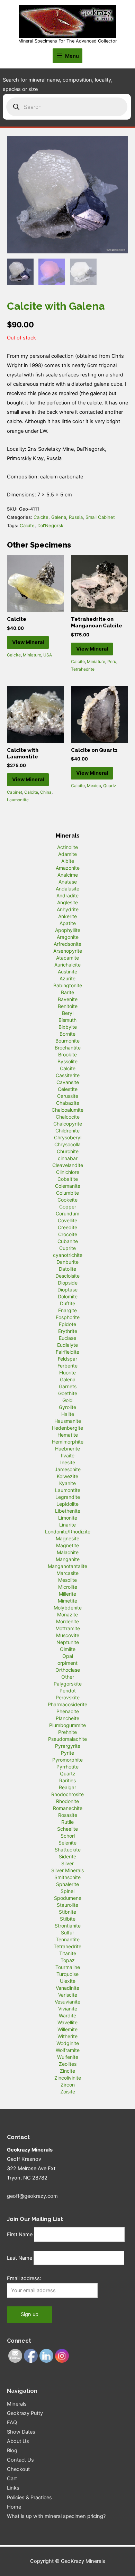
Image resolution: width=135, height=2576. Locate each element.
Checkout (18, 2469)
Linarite (67, 1525)
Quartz (110, 786)
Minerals (17, 2404)
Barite (67, 992)
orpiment (67, 1663)
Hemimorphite (68, 1442)
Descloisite (67, 1276)
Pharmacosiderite (67, 1704)
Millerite (67, 1594)
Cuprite (67, 1248)
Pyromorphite (67, 1760)
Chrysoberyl (68, 1137)
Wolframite (68, 2050)
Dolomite (68, 1296)
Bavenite (68, 999)
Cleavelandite (68, 1165)
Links (13, 2488)
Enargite (67, 1310)
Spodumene (68, 1898)
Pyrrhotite (67, 1767)
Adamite (67, 854)
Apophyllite (68, 930)
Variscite (68, 1995)
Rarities (67, 1780)
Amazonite (68, 868)
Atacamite (67, 958)
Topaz (68, 1960)
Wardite (67, 2015)
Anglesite (67, 902)
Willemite (67, 2029)
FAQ (12, 2423)
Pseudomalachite (67, 1739)
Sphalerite (67, 1884)
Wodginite (68, 2043)
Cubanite (68, 1241)
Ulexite (68, 1981)
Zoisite (68, 2092)
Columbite (67, 1193)
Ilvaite (68, 1455)
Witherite (67, 2036)
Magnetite (67, 1545)
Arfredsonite (67, 944)
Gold (67, 1400)
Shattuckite (68, 1850)
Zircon (68, 2085)
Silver (67, 1863)
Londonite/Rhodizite (68, 1532)
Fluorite (67, 1373)
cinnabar (68, 1158)
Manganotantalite (67, 1566)
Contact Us (20, 2460)
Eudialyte (67, 1345)
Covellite (67, 1220)
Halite (68, 1414)
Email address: (24, 2278)
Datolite (67, 1269)
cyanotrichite (68, 1255)
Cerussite (68, 1096)
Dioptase (67, 1290)
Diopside (68, 1283)
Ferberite (67, 1366)
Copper (68, 1207)
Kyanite (67, 1483)
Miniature (32, 655)
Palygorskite (68, 1684)
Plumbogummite (67, 1725)
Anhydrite (68, 909)
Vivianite (68, 2009)
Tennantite (68, 1939)
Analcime (68, 875)
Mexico (94, 786)
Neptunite (68, 1642)
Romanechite (68, 1808)
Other (68, 1677)
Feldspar (67, 1359)
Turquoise (67, 1974)
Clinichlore (68, 1172)
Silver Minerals (67, 1870)
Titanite (68, 1953)
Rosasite (68, 1815)
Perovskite (68, 1697)
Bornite (67, 1034)
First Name (20, 2234)
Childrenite (67, 1131)
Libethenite (68, 1511)
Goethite (68, 1393)
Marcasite (67, 1573)
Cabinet (15, 792)
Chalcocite (68, 1117)
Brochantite (68, 1048)
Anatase (68, 882)
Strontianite (68, 1926)
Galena (59, 517)
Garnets (68, 1386)
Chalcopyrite (68, 1124)
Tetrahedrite (83, 669)
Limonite (68, 1518)
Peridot (68, 1691)
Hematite (68, 1435)
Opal (68, 1656)
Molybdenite (68, 1608)
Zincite (67, 2071)
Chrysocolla (67, 1144)
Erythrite (68, 1331)
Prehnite (67, 1732)
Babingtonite (68, 985)
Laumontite (18, 800)
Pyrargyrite (68, 1746)
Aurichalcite (67, 965)
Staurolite (67, 1905)
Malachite (68, 1552)
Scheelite (67, 1829)
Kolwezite (67, 1476)
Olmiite (68, 1649)
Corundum (67, 1214)
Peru (112, 661)
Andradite (67, 895)
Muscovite (68, 1635)
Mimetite (67, 1601)
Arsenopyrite (68, 951)
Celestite (68, 1089)
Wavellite (67, 2022)
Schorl (68, 1836)
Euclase (67, 1338)
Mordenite (67, 1621)
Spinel (67, 1891)
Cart (12, 2479)
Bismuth (67, 1020)
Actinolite (67, 847)
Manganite (68, 1559)
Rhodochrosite (67, 1794)
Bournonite (67, 1041)
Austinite (67, 972)
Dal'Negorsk (50, 525)
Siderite (67, 1856)
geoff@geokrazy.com (32, 2196)
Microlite (68, 1587)
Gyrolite (67, 1407)
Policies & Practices (29, 2498)
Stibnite (67, 1912)
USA (48, 655)
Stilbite (68, 1919)
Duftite (67, 1303)
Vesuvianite (67, 2002)
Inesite (68, 1462)
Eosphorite (68, 1317)
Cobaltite (68, 1179)
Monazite (67, 1614)
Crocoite (68, 1234)
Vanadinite (67, 1988)
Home (14, 2507)
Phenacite (68, 1711)
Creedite (67, 1227)
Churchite (68, 1151)
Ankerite (67, 916)
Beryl (68, 1013)
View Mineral (28, 642)
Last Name (20, 2258)
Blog (12, 2451)
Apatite (68, 923)
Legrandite (68, 1497)
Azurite (67, 978)
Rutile (67, 1822)
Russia (76, 517)
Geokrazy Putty (25, 2413)
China (46, 792)
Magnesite (67, 1538)
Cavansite (68, 1082)
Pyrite (67, 1753)
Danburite (67, 1262)
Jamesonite (68, 1469)
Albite (68, 861)
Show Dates (21, 2432)
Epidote (67, 1324)
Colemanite (68, 1186)
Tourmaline (68, 1967)
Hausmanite (68, 1421)
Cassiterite (68, 1075)
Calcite (41, 517)
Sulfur (67, 1933)
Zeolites (68, 2064)
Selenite (67, 1843)
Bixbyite (68, 1027)
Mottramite (68, 1628)
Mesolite (67, 1580)
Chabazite (68, 1103)
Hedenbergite (67, 1428)
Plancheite (67, 1718)
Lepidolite (67, 1504)
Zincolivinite (68, 2078)
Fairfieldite (67, 1352)
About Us (18, 2441)
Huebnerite (67, 1449)
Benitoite (68, 1006)
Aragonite (68, 937)
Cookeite (67, 1200)
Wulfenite (68, 2057)
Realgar (67, 1787)
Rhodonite (67, 1801)
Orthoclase (68, 1670)
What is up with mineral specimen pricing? (56, 2516)
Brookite (67, 1054)
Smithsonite (67, 1877)
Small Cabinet (100, 517)
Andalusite (67, 889)
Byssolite (67, 1061)
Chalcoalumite (67, 1110)
